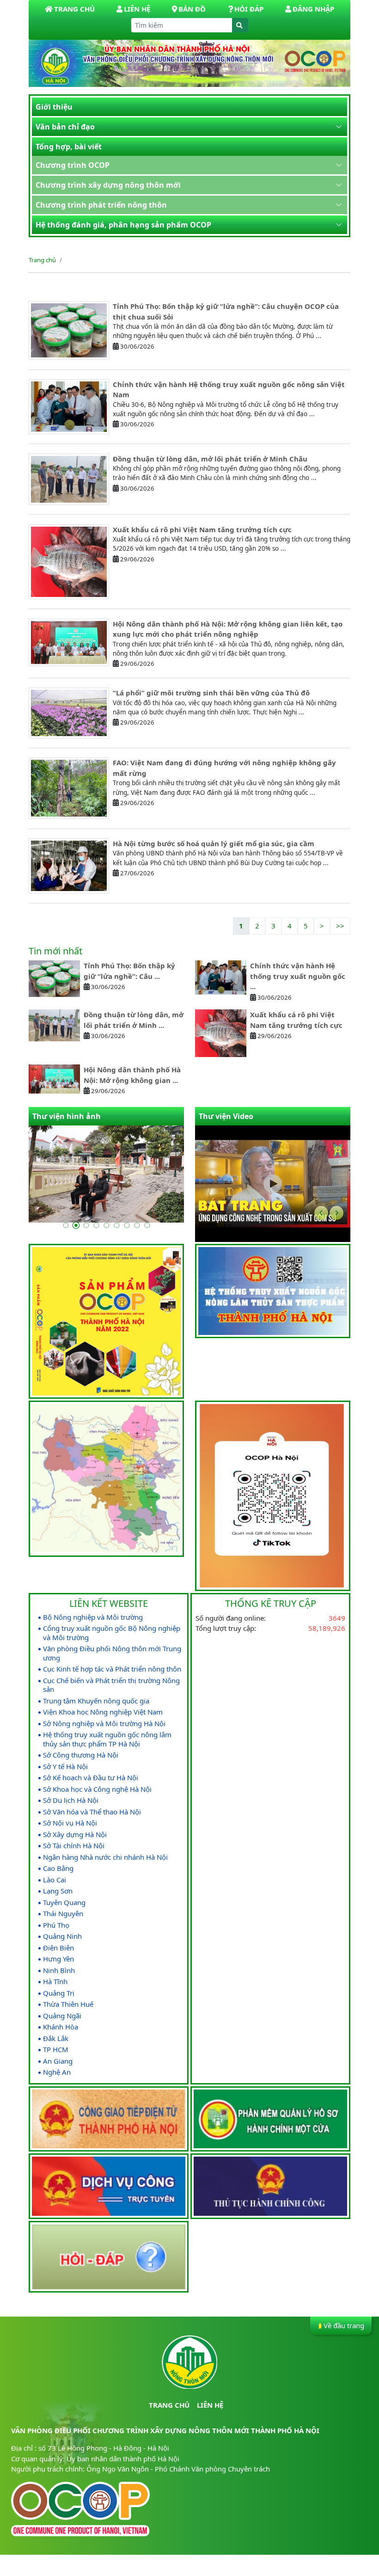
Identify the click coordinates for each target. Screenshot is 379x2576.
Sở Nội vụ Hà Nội (70, 1823)
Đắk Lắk (56, 2038)
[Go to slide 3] (86, 1225)
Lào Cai (55, 1880)
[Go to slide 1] (66, 1225)
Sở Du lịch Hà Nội (71, 1800)
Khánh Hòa (61, 2027)
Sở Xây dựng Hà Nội (75, 1835)
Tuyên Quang (64, 1903)
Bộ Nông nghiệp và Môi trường (93, 1617)
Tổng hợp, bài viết (69, 147)
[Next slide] (336, 1213)
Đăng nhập (313, 9)
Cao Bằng (58, 1868)
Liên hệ (137, 9)
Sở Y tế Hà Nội (65, 1767)
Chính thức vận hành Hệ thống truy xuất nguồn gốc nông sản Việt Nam (229, 390)
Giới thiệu (54, 107)
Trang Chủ (74, 9)
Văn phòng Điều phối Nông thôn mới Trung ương (112, 1653)
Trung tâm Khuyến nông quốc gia (96, 1701)
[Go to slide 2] (76, 1225)
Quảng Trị (59, 1993)
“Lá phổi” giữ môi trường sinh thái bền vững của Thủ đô (211, 693)
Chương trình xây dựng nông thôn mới (108, 185)
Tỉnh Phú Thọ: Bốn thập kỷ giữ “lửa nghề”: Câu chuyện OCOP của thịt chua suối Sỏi (226, 311)
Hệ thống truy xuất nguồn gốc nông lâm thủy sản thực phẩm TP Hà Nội (107, 1739)
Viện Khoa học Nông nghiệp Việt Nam (103, 1712)
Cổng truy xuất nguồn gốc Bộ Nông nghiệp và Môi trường (112, 1633)
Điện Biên (58, 1948)
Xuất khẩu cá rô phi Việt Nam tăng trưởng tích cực (202, 529)
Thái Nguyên (63, 1914)
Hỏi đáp (249, 9)
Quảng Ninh (62, 1936)
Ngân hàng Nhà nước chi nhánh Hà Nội (105, 1857)
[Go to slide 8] (137, 1225)
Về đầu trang (344, 2325)
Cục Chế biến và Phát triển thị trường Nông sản (111, 1685)
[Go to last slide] (321, 1213)
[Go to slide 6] (116, 1225)
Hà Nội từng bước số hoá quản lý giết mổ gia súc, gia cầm (214, 843)
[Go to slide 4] (96, 1225)
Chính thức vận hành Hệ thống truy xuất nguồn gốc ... (298, 976)
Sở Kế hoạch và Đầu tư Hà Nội (91, 1778)
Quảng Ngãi (62, 2016)
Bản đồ (192, 9)
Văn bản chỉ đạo (65, 127)
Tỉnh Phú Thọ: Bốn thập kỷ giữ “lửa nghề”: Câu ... (129, 971)
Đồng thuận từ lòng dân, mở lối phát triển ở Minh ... (134, 1020)
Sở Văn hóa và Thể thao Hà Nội (92, 1812)
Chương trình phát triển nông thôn (101, 205)
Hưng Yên (58, 1959)
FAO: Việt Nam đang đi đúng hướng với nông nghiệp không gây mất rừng (224, 768)
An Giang (58, 2061)
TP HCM (56, 2050)
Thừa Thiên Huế (68, 2004)
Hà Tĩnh (55, 1982)
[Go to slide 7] (127, 1225)
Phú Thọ (56, 1925)
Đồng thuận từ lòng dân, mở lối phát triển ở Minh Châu (210, 459)
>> (340, 926)
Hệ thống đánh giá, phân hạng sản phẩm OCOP (123, 225)
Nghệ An (57, 2072)
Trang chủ (42, 260)
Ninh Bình (59, 1970)
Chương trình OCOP (73, 165)
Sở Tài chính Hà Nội (74, 1846)
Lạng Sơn (58, 1891)
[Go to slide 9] (147, 1225)
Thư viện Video (226, 1116)
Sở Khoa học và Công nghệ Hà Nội (97, 1789)
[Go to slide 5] (106, 1225)
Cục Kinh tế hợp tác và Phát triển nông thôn (112, 1669)
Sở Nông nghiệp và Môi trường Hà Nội (104, 1724)
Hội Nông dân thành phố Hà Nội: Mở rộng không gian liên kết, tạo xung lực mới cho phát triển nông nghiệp (228, 629)
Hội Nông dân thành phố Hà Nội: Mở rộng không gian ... (132, 1075)
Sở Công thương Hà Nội (81, 1755)
